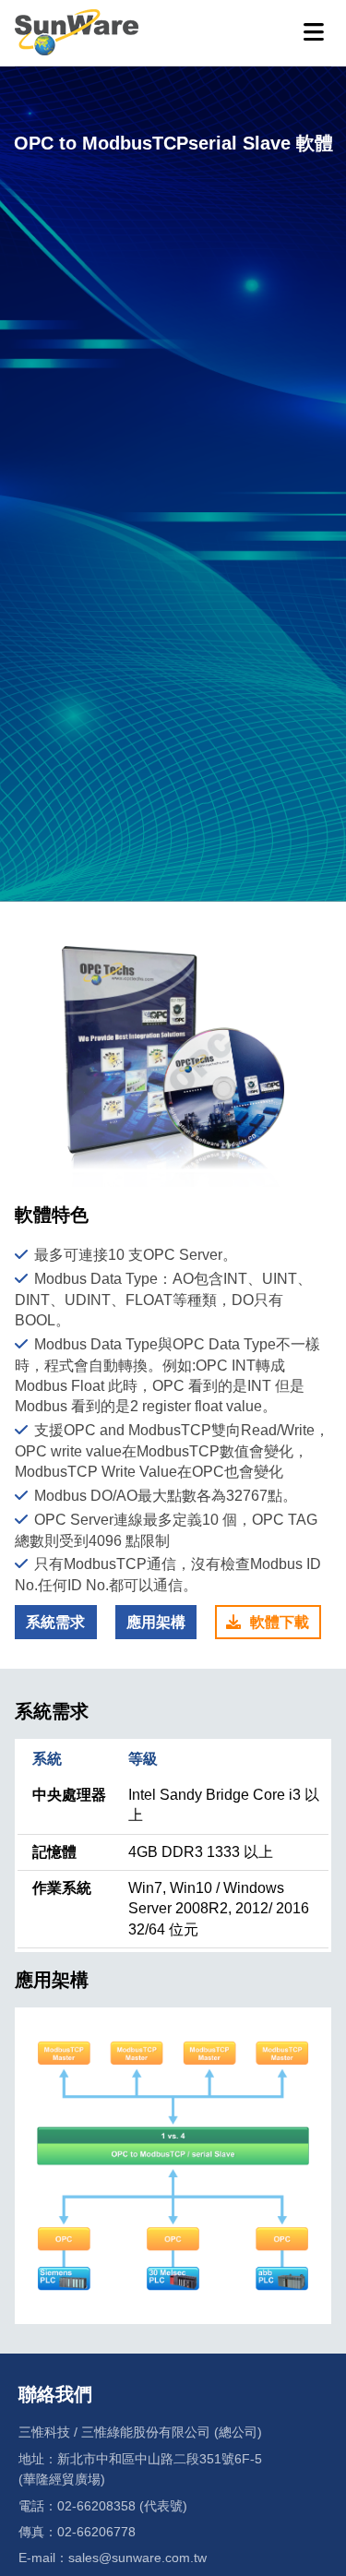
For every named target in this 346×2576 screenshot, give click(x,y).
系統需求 (55, 1622)
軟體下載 (280, 1622)
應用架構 (156, 1622)
